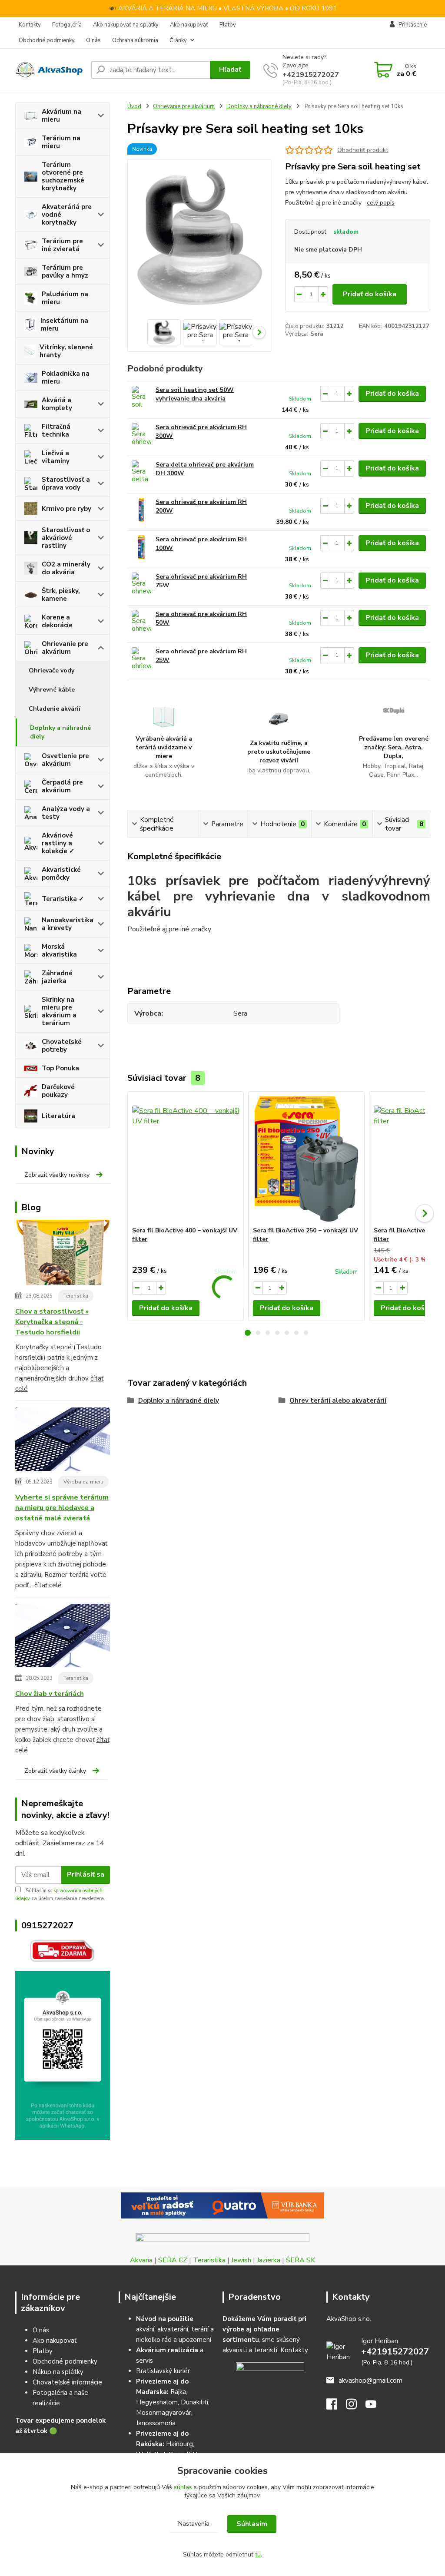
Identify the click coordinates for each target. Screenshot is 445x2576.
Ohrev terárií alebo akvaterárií (338, 1401)
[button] (248, 1333)
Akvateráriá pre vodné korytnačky (67, 215)
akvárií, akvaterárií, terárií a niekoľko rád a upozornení (175, 2329)
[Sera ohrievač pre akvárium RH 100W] (141, 547)
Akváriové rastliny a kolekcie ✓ (58, 843)
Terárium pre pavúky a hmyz (65, 272)
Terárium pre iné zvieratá (62, 245)
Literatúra (58, 1116)
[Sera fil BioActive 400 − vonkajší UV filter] (186, 1159)
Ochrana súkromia (135, 40)
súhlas (183, 2487)
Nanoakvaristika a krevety (68, 924)
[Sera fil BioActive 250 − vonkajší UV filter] (306, 1159)
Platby (228, 25)
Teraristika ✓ (63, 899)
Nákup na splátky (58, 2372)
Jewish (241, 2260)
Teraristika (76, 1296)
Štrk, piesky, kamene (61, 595)
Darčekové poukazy (58, 1091)
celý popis (381, 203)
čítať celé (48, 1585)
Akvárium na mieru (61, 116)
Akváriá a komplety (57, 404)
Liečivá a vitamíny (56, 457)
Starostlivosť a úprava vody (66, 483)
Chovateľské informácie (67, 2382)
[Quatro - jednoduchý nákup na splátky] (223, 2205)
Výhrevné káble (52, 690)
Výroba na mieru (83, 1482)
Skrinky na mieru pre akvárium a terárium (59, 1011)
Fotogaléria (67, 25)
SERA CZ (173, 2260)
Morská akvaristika (59, 950)
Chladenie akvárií (55, 709)
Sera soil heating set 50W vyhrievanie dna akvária (195, 394)
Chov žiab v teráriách (50, 1694)
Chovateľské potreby (62, 1046)
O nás (93, 40)
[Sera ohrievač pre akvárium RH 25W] (141, 659)
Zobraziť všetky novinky (57, 1175)
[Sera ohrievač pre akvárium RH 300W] (141, 435)
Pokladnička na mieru (66, 377)
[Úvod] (50, 70)
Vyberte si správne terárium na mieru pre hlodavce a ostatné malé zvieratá (62, 1508)
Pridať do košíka (370, 294)
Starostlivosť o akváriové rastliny (66, 538)
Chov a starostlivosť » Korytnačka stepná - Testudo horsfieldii (52, 1322)
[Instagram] (356, 2407)
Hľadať (230, 70)
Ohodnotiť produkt (363, 150)
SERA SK (301, 2260)
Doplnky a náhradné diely (60, 732)
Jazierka (269, 2260)
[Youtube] (375, 2407)
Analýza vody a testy (66, 813)
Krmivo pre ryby (66, 509)
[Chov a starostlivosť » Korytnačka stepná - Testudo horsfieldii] (63, 1254)
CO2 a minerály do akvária (66, 568)
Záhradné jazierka (57, 977)
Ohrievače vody (51, 670)
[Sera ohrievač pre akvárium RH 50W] (141, 622)
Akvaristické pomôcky (61, 874)
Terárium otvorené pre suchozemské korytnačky (63, 176)
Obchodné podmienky (47, 40)
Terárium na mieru (61, 142)
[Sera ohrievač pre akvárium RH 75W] (141, 584)
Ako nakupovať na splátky (126, 25)
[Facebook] (336, 2407)
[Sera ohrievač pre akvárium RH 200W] (141, 510)
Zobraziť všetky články (55, 1771)
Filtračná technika (56, 430)
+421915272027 (311, 75)
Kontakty (30, 25)
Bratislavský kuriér (163, 2371)
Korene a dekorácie (57, 621)
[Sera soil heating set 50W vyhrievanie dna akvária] (141, 398)
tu (258, 2554)
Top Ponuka (60, 1068)
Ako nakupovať (189, 25)
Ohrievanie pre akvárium (65, 648)
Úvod (134, 106)
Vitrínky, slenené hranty (66, 351)
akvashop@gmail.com (370, 2381)
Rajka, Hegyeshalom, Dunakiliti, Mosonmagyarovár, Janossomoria (173, 2402)
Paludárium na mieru (65, 298)
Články (178, 40)
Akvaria (141, 2260)
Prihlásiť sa (86, 1874)
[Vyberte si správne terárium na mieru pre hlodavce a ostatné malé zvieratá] (63, 1441)
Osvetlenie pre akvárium (65, 760)
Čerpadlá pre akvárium (62, 786)
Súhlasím (252, 2524)
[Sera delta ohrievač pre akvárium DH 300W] (141, 472)
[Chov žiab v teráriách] (63, 1637)
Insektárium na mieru (64, 324)
